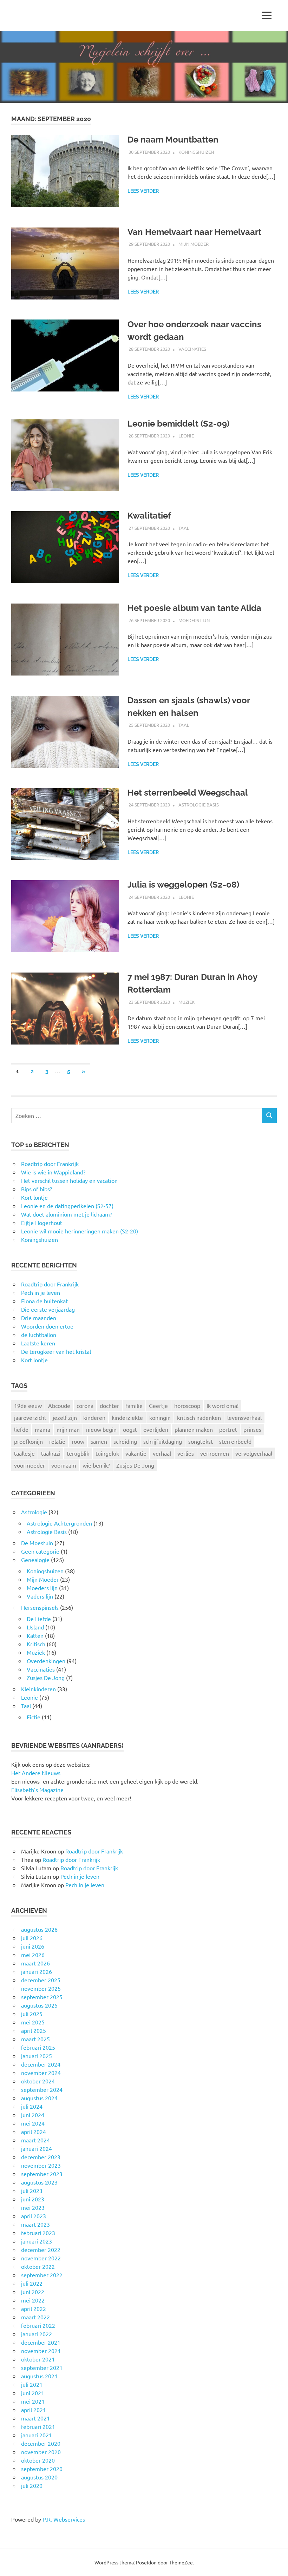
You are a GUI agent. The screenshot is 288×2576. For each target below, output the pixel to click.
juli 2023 (32, 2190)
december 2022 (41, 2249)
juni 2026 (33, 1946)
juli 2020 (32, 2485)
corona (85, 1405)
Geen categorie (40, 1551)
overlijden (156, 1429)
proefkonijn (28, 1441)
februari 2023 (38, 2233)
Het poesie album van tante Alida (194, 608)
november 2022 (41, 2258)
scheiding (125, 1441)
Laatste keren (38, 1343)
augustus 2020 (39, 2477)
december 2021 (41, 2342)
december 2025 (41, 1980)
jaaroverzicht (30, 1417)
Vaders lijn (40, 1596)
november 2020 (41, 2452)
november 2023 (41, 2165)
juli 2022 (32, 2283)
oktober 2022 (38, 2266)
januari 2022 (37, 2334)
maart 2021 (35, 2418)
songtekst (201, 1441)
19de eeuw (28, 1405)
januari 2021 (37, 2435)
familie (134, 1405)
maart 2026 (35, 1963)
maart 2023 (35, 2224)
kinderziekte (127, 1417)
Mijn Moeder (194, 244)
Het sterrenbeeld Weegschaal (188, 793)
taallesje (24, 1453)
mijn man (68, 1429)
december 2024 (41, 2064)
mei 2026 (33, 1955)
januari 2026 (37, 1971)
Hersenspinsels (40, 1607)
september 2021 (42, 2367)
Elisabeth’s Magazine (37, 1790)
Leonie (186, 436)
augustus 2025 (39, 2005)
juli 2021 (32, 2384)
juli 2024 (32, 2106)
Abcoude (59, 1405)
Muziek (186, 1002)
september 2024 (42, 2089)
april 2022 (34, 2308)
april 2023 (34, 2216)
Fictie (34, 1717)
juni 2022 (33, 2292)
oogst (130, 1429)
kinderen (94, 1417)
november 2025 (41, 1988)
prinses (252, 1429)
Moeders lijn (194, 620)
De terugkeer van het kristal (56, 1351)
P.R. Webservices (64, 2519)
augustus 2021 (39, 2376)
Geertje (158, 1405)
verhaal (162, 1453)
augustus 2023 (39, 2182)
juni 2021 (33, 2393)
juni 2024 (33, 2115)
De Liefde (39, 1619)
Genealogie (35, 1560)
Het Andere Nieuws (36, 1773)
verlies (186, 1453)
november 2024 (41, 2073)
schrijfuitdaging (163, 1441)
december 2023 (41, 2157)
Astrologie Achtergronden (59, 1523)
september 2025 (42, 1997)
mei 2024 (33, 2123)
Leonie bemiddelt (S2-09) (178, 424)
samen (99, 1441)
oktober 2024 (38, 2081)
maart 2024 (35, 2140)
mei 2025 (33, 2022)
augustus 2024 (39, 2098)
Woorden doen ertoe (47, 1326)
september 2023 (42, 2174)
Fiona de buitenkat (44, 1301)
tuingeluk (107, 1453)
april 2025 (34, 2030)
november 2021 (41, 2351)
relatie (57, 1441)
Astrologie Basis (199, 805)
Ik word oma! (222, 1405)
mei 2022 (33, 2300)
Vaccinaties (192, 349)
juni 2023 (33, 2199)
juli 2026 (32, 1938)
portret (228, 1429)
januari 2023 (37, 2241)
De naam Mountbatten (173, 140)
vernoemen (215, 1453)
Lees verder (143, 191)
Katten (35, 1635)
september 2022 (42, 2275)
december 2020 (41, 2443)
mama (42, 1429)
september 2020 (42, 2469)
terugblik (78, 1453)
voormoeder (30, 1465)
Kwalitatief (149, 516)
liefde (21, 1429)
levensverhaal (244, 1417)
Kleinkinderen (38, 1689)
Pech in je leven (41, 1292)
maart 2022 (35, 2317)
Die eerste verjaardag (48, 1309)
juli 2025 (32, 2014)
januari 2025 (37, 2056)
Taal (184, 528)
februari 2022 (38, 2325)
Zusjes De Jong (135, 1465)
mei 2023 (33, 2207)
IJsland (35, 1627)
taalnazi (51, 1453)
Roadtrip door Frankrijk (50, 1284)
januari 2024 (37, 2148)
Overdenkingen (46, 1661)
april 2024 (34, 2132)
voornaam (64, 1465)
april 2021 (34, 2410)
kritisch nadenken (199, 1417)
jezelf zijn (65, 1417)
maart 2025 (35, 2039)
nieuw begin (101, 1429)
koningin (160, 1417)
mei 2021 (33, 2401)
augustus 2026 (39, 1929)
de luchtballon (39, 1335)
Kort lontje (34, 1360)
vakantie (136, 1453)
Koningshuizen (196, 152)
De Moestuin (37, 1543)
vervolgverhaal (254, 1453)
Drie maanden (39, 1318)
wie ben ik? (96, 1465)
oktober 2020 (38, 2460)
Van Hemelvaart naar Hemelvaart (194, 232)
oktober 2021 (38, 2359)
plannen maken (194, 1429)
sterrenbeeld (235, 1441)
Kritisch (36, 1644)
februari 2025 (38, 2047)
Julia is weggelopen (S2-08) (183, 885)
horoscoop (187, 1405)
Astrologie (34, 1512)
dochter (109, 1405)
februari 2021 (38, 2426)
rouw (78, 1441)
